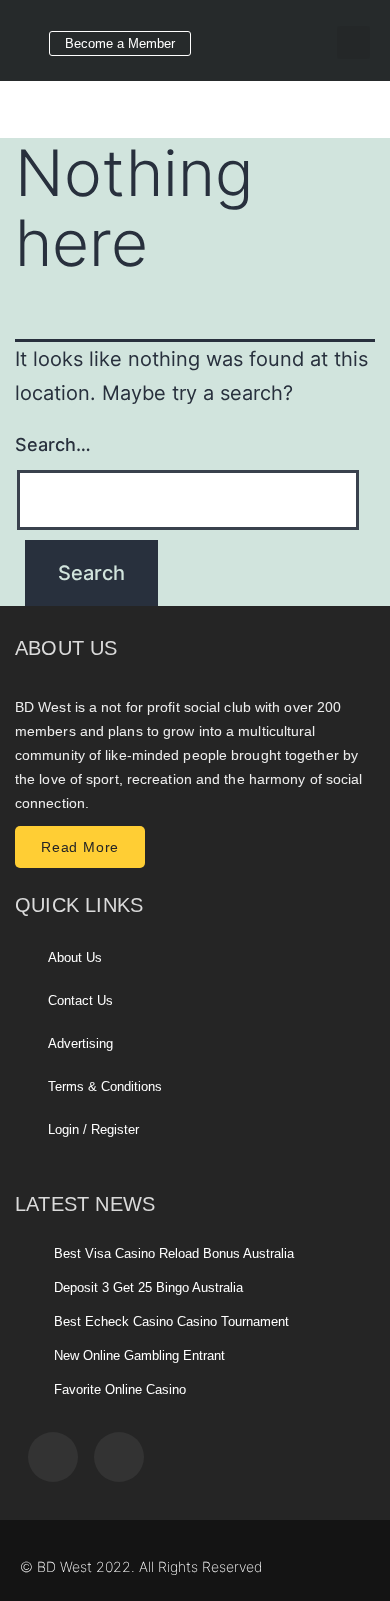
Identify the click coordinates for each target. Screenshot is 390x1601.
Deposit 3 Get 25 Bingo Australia (148, 1287)
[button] (353, 42)
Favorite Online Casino (120, 1389)
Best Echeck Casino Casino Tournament (171, 1321)
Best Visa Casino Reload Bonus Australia (174, 1253)
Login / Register (93, 1129)
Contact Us (80, 1000)
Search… (53, 444)
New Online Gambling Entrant (139, 1355)
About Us (75, 957)
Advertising (80, 1043)
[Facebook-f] (236, 36)
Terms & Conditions (105, 1086)
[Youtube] (292, 36)
